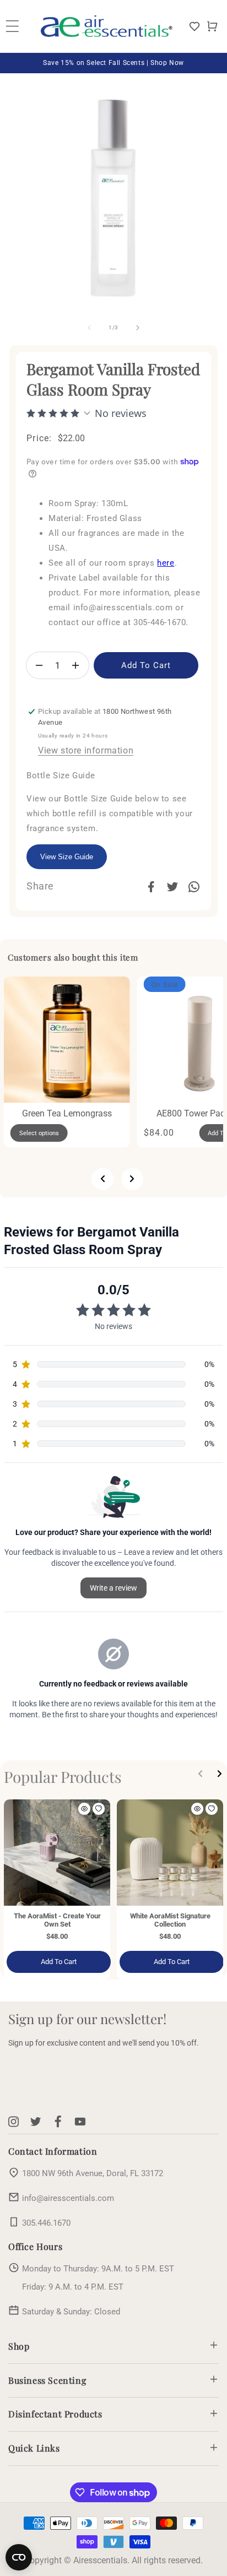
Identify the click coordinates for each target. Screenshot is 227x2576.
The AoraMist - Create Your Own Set (57, 1920)
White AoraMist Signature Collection (170, 1920)
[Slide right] (138, 328)
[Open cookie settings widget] (19, 2557)
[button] (212, 26)
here (166, 563)
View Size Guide (67, 857)
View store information (86, 750)
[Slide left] (89, 328)
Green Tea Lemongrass (67, 1113)
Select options (39, 1133)
